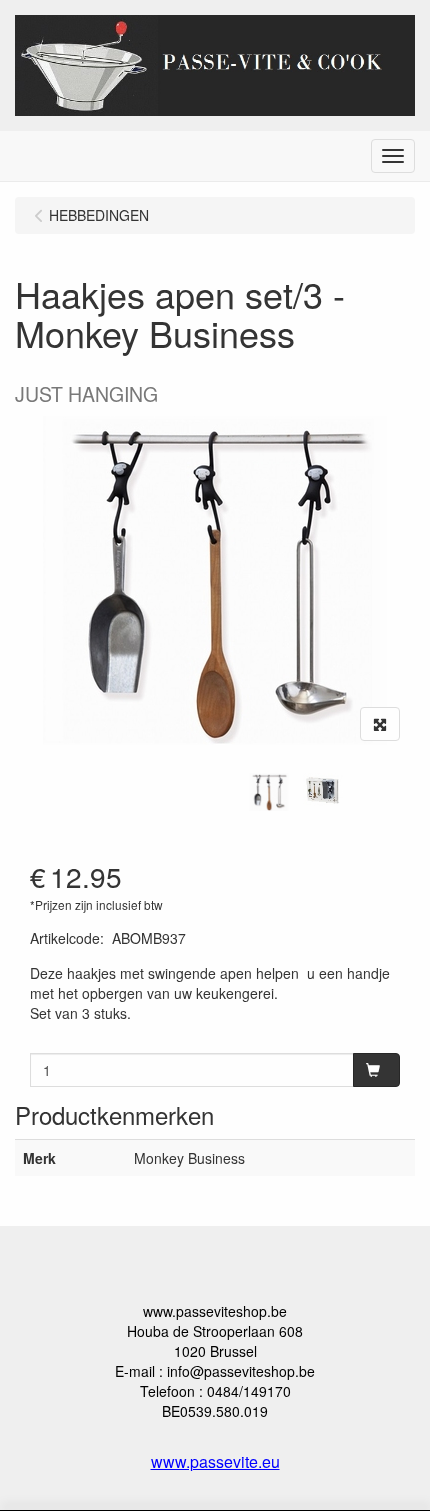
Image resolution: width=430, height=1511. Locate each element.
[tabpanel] (269, 792)
